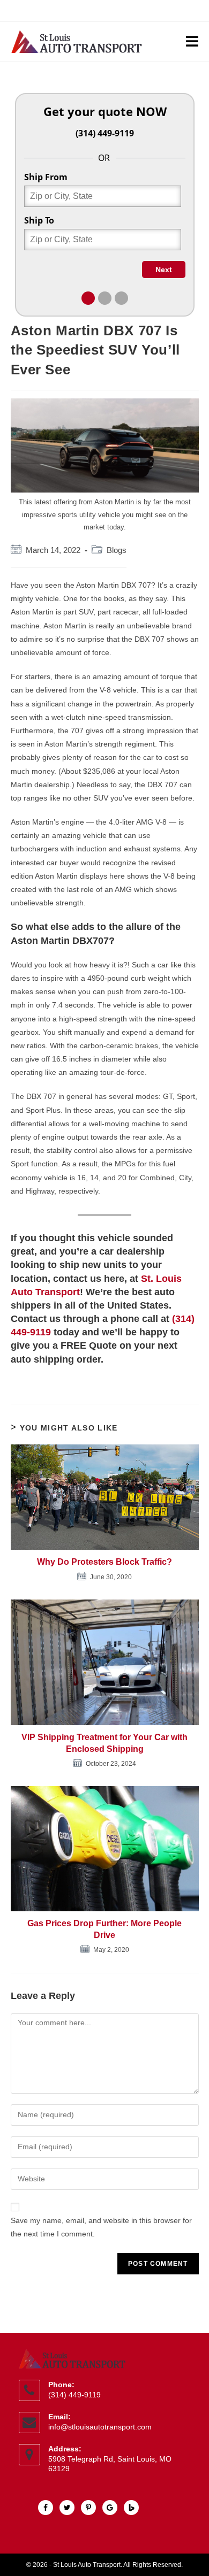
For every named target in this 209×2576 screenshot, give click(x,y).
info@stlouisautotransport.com (100, 2427)
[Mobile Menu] (192, 42)
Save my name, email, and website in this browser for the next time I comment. (101, 2227)
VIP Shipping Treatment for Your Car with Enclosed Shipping (104, 1743)
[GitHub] (110, 2508)
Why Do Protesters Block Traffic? (104, 1562)
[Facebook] (46, 2508)
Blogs (117, 550)
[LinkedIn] (68, 2508)
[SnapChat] (89, 2508)
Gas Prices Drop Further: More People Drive (104, 1929)
